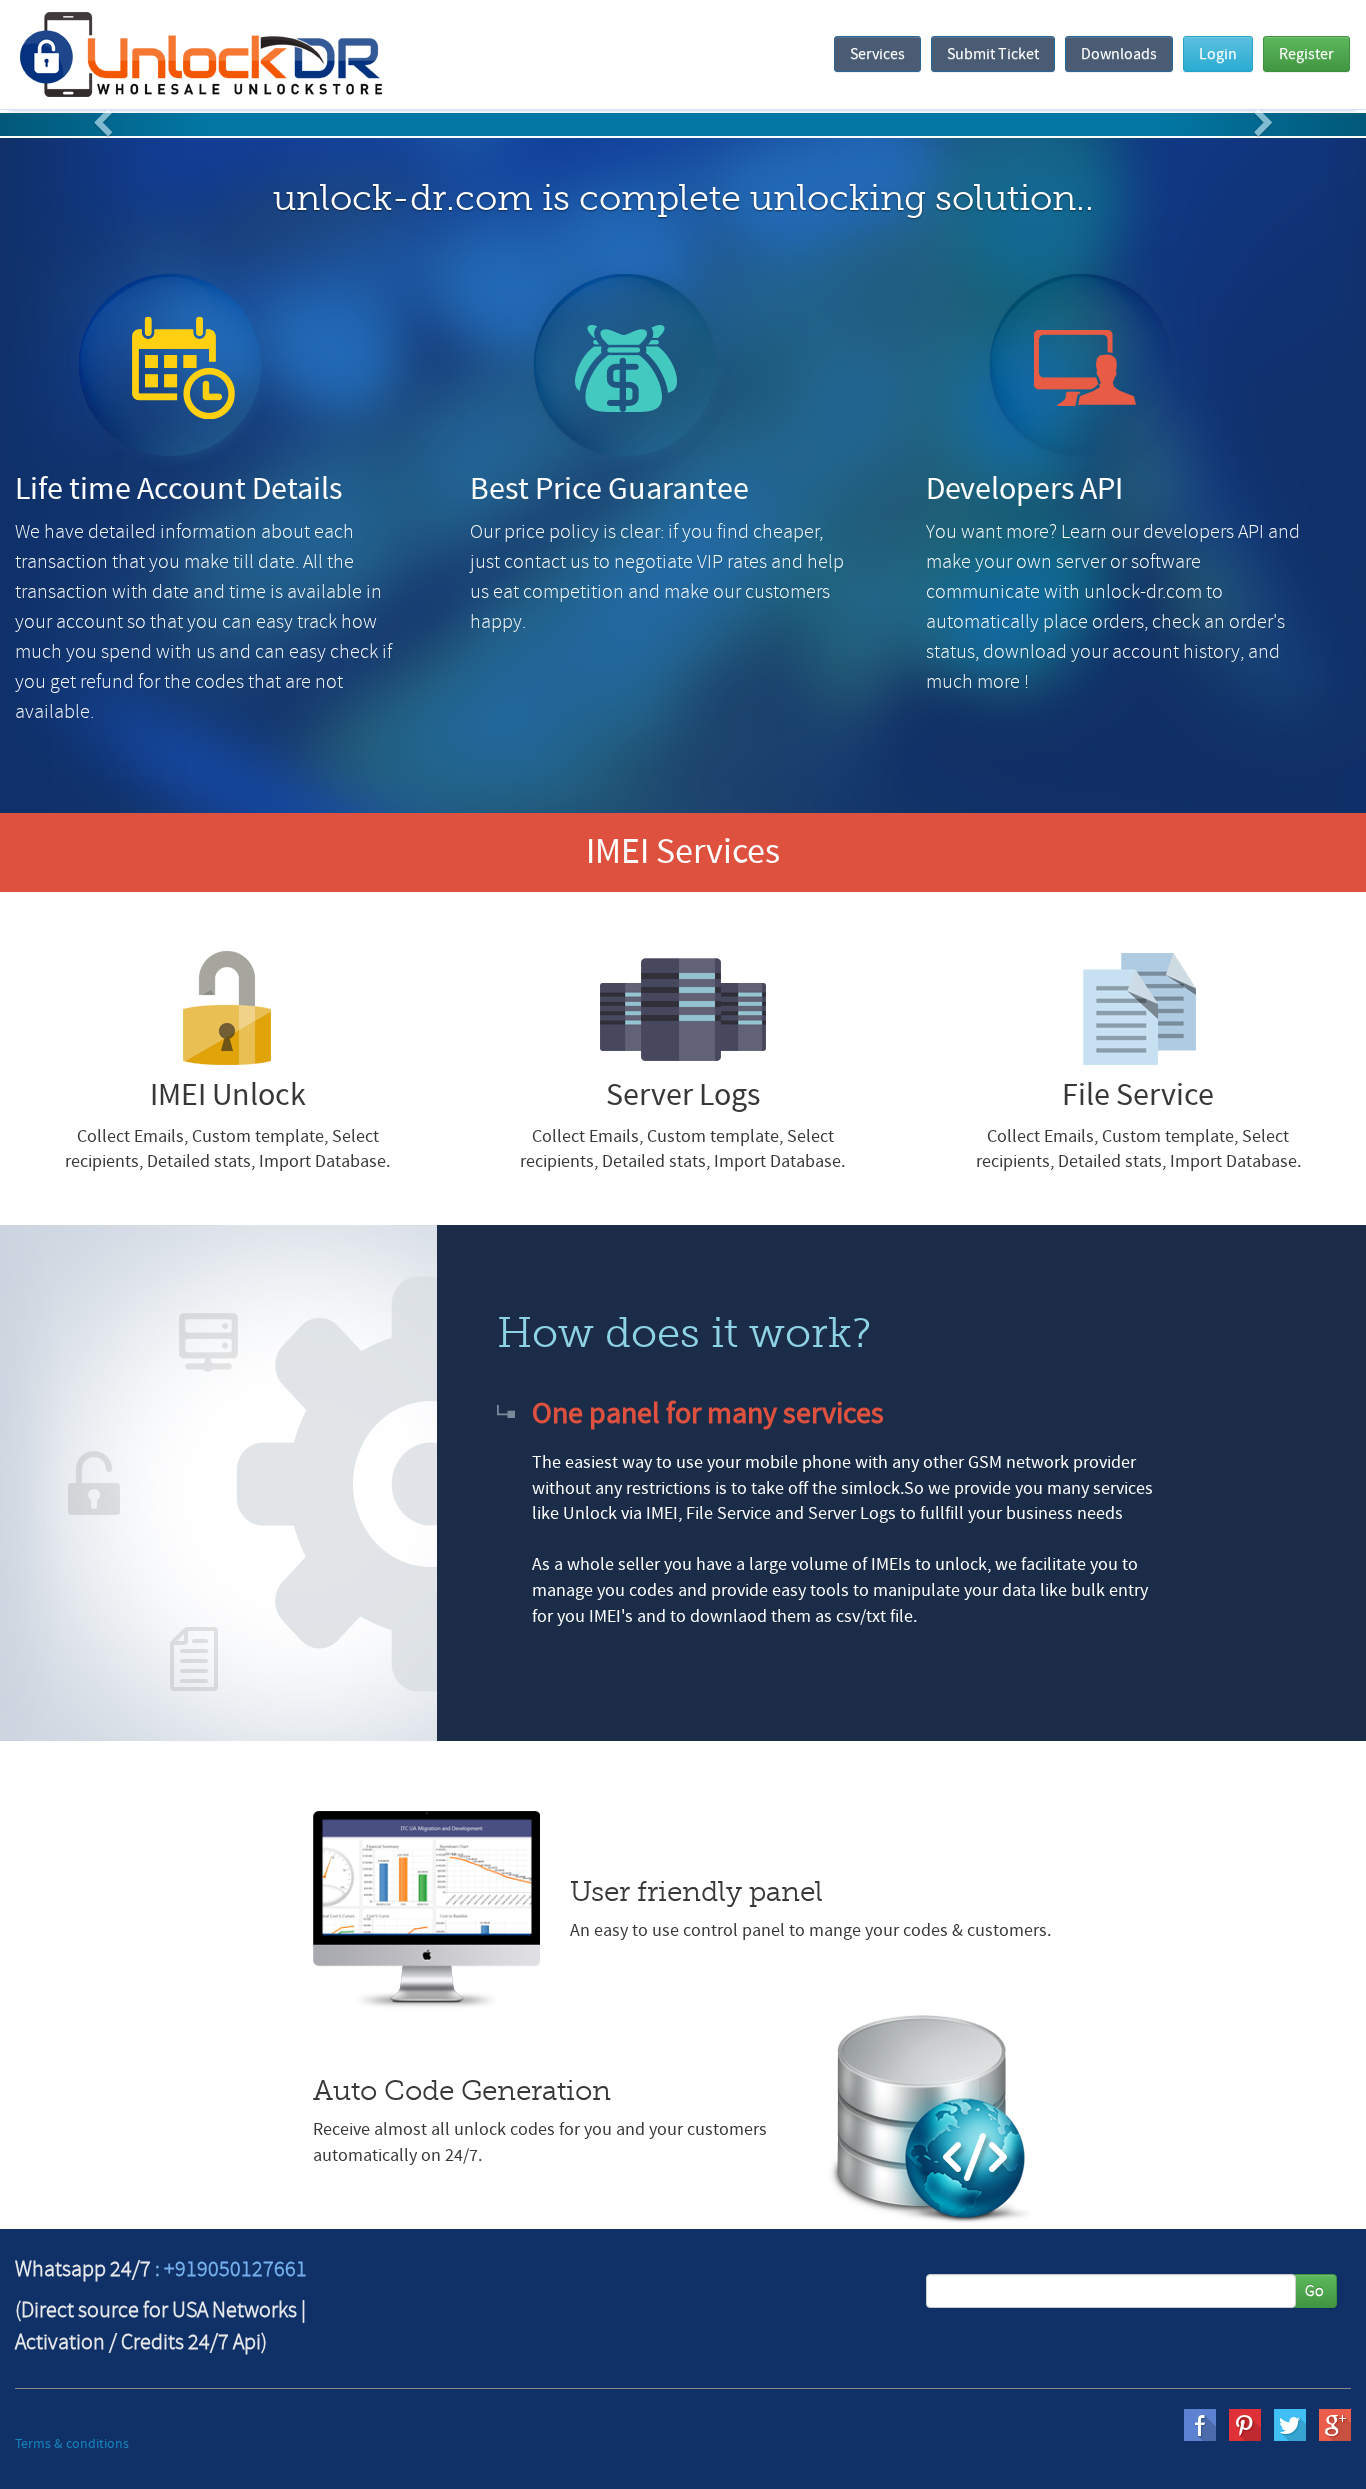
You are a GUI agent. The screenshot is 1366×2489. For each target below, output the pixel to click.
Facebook (1200, 2425)
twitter (1290, 2425)
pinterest (1245, 2425)
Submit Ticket (993, 54)
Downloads (1119, 54)
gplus (1335, 2425)
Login (1218, 54)
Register (1306, 54)
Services (877, 54)
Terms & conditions (72, 2444)
